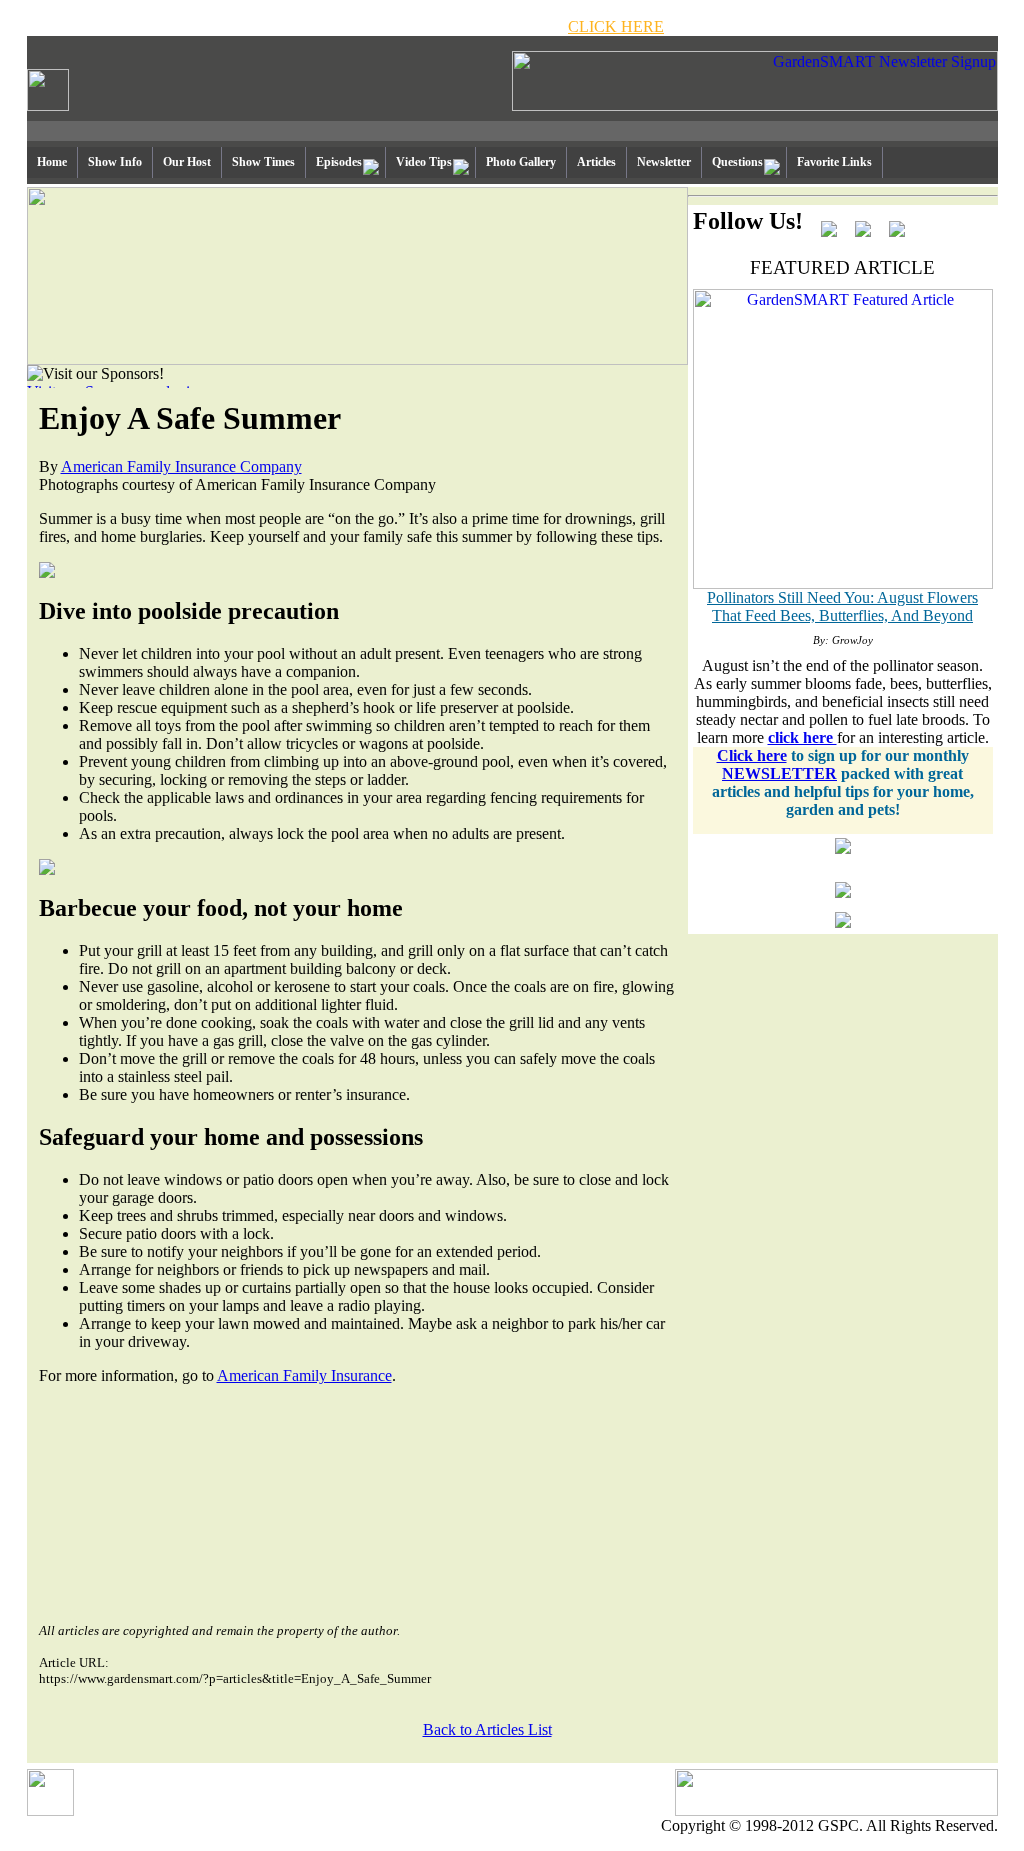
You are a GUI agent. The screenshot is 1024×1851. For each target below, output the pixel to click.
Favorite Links (834, 162)
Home (52, 162)
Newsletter (664, 162)
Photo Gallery (521, 162)
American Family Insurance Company (181, 466)
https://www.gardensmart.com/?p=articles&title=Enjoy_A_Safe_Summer (235, 1678)
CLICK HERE (616, 26)
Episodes (339, 162)
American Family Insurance (304, 1375)
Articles (596, 162)
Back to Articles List (487, 1729)
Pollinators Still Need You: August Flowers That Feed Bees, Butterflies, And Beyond (842, 606)
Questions (737, 162)
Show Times (263, 162)
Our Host (187, 162)
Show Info (115, 162)
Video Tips (424, 162)
